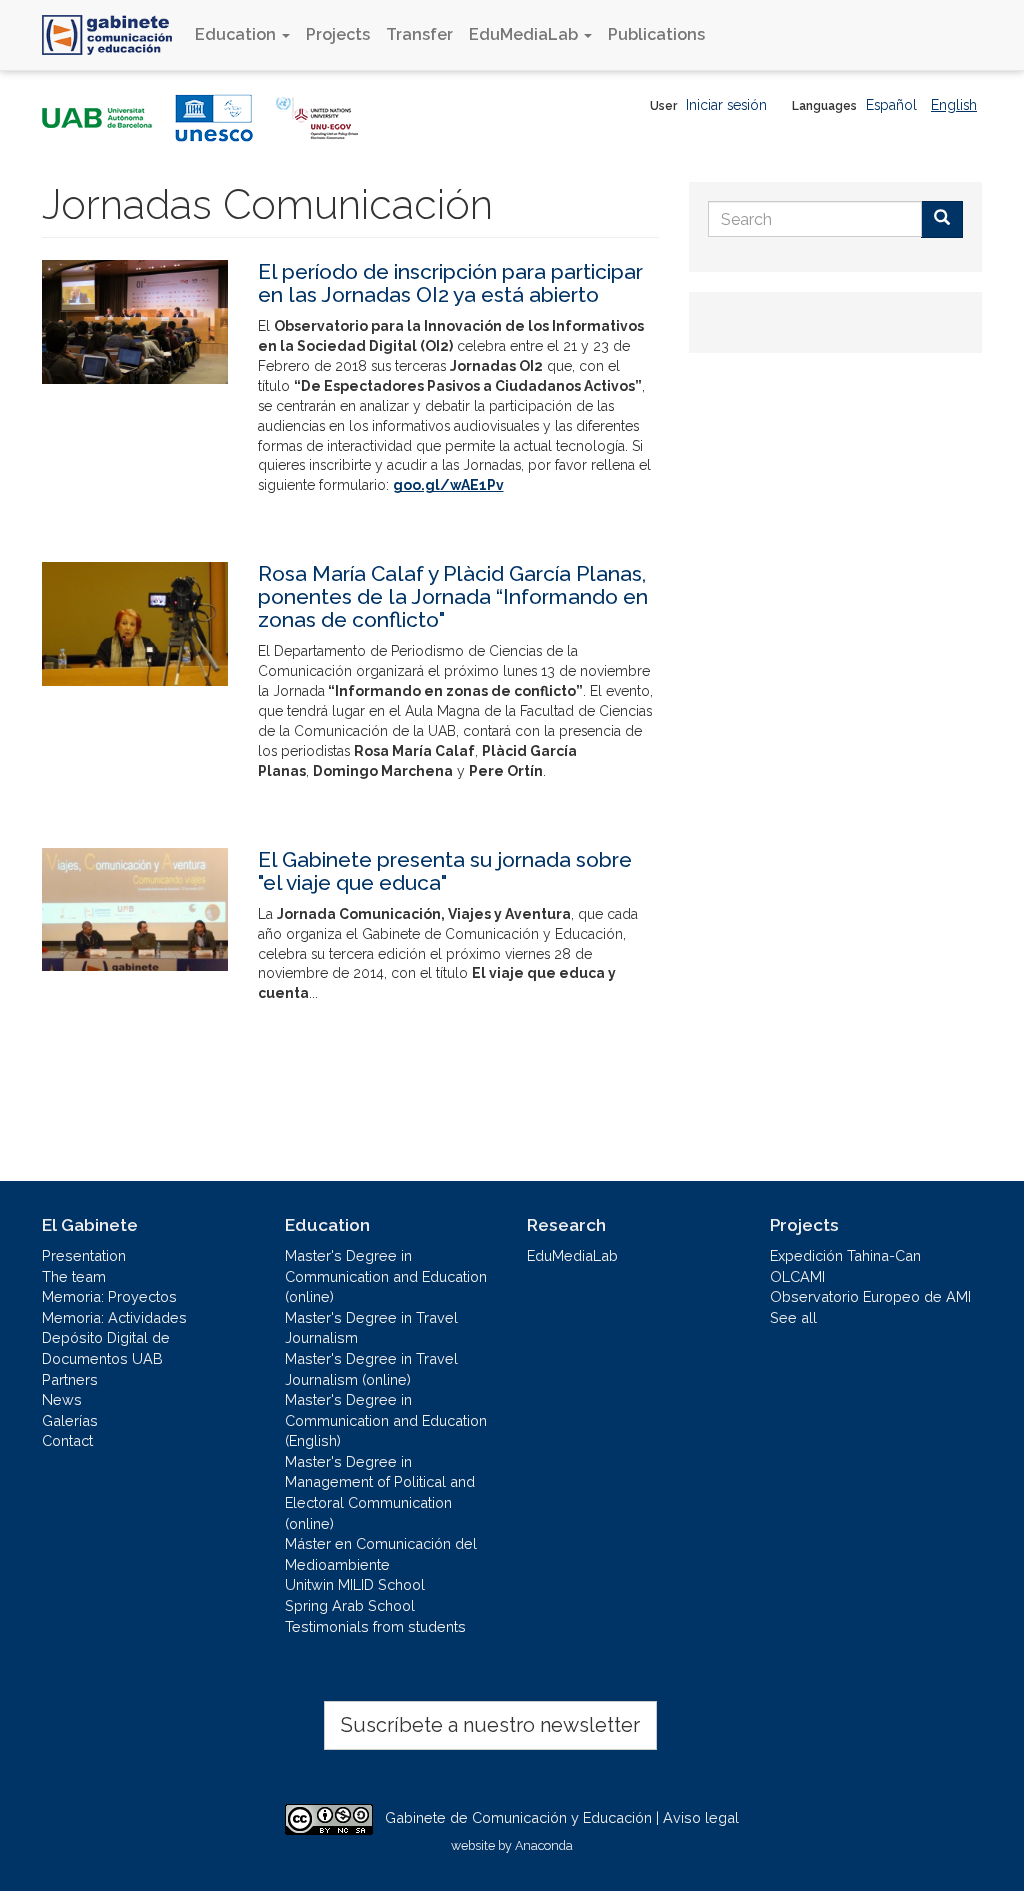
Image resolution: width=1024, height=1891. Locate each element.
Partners (70, 1379)
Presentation (84, 1255)
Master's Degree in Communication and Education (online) (386, 1276)
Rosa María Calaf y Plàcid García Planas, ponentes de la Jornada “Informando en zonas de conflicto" (453, 596)
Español (891, 105)
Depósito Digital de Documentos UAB (106, 1348)
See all (793, 1317)
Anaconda (544, 1845)
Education (237, 34)
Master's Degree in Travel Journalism (371, 1328)
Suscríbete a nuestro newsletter (490, 1725)
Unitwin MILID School (355, 1584)
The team (74, 1276)
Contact (67, 1440)
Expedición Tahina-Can (845, 1255)
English (954, 105)
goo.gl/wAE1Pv (448, 485)
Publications (656, 34)
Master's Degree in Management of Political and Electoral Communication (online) (380, 1492)
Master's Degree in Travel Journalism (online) (371, 1369)
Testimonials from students (375, 1626)
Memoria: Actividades (114, 1317)
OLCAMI (797, 1276)
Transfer (419, 34)
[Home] (114, 35)
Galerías (70, 1420)
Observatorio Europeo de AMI (870, 1296)
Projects (338, 34)
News (62, 1399)
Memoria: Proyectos (109, 1296)
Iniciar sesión (726, 105)
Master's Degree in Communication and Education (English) (386, 1420)
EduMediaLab (525, 34)
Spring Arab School (350, 1605)
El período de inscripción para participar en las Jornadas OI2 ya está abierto (450, 283)
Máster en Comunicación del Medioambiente (381, 1554)
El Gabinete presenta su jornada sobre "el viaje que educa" (445, 871)
